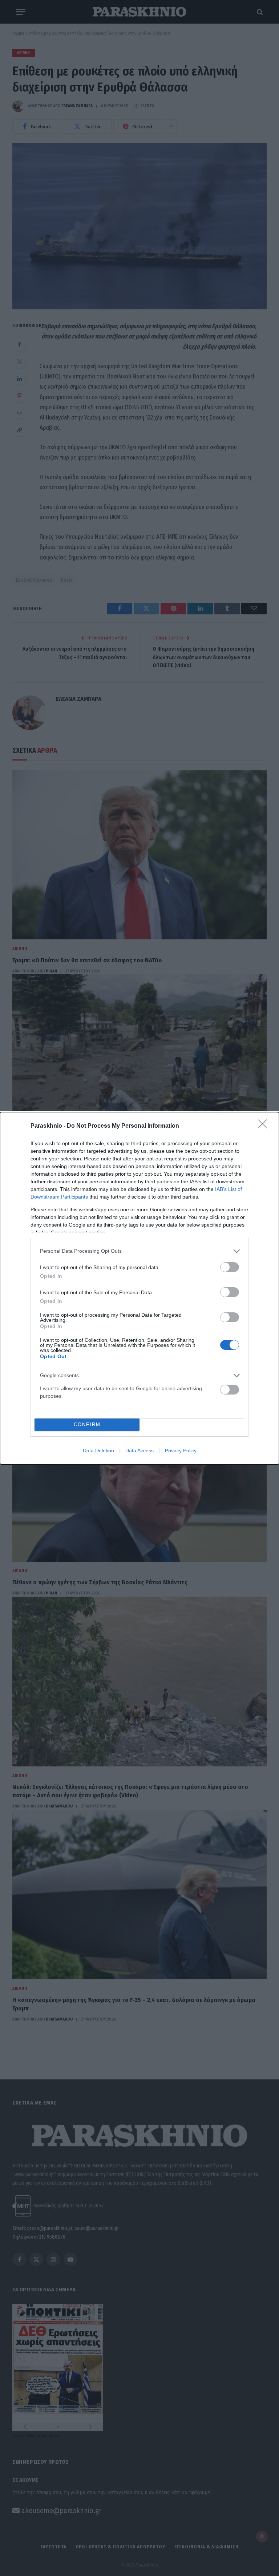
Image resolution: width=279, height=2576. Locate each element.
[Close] (265, 1126)
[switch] (230, 1267)
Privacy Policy (181, 1450)
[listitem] (139, 1251)
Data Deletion (98, 1450)
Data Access (139, 1450)
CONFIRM (87, 1425)
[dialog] (139, 1288)
